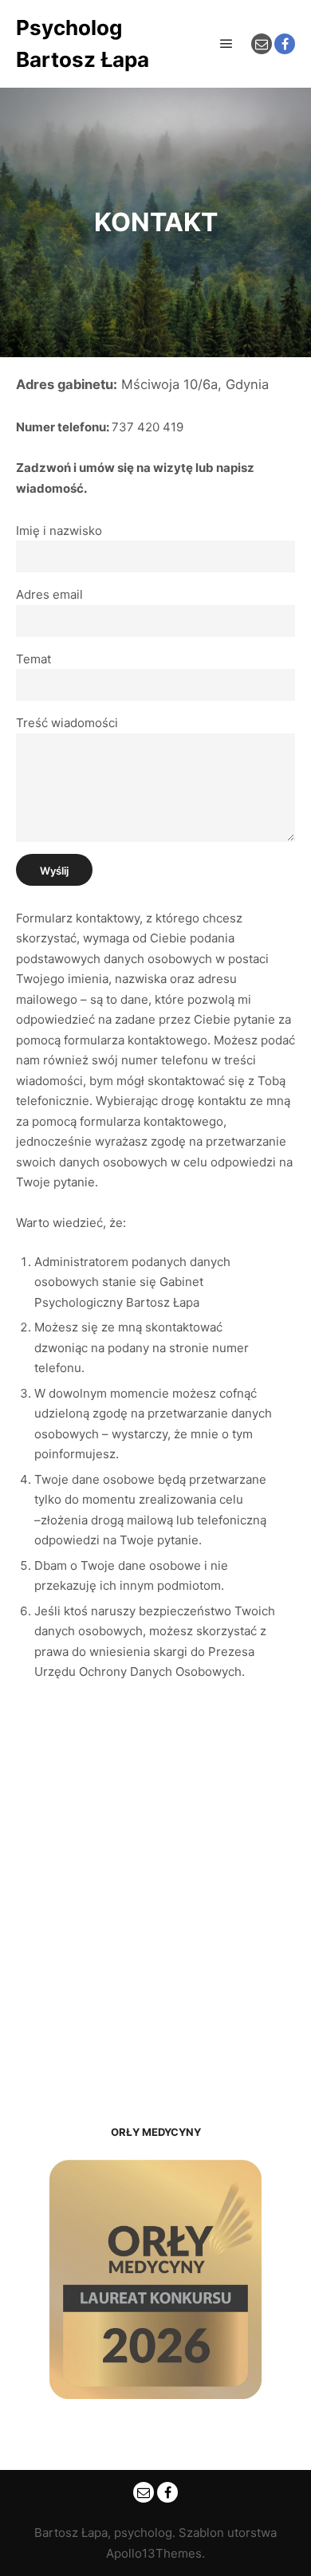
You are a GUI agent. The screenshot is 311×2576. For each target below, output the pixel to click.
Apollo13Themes (154, 2553)
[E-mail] (262, 44)
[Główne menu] (226, 44)
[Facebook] (285, 44)
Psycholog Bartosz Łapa (83, 43)
